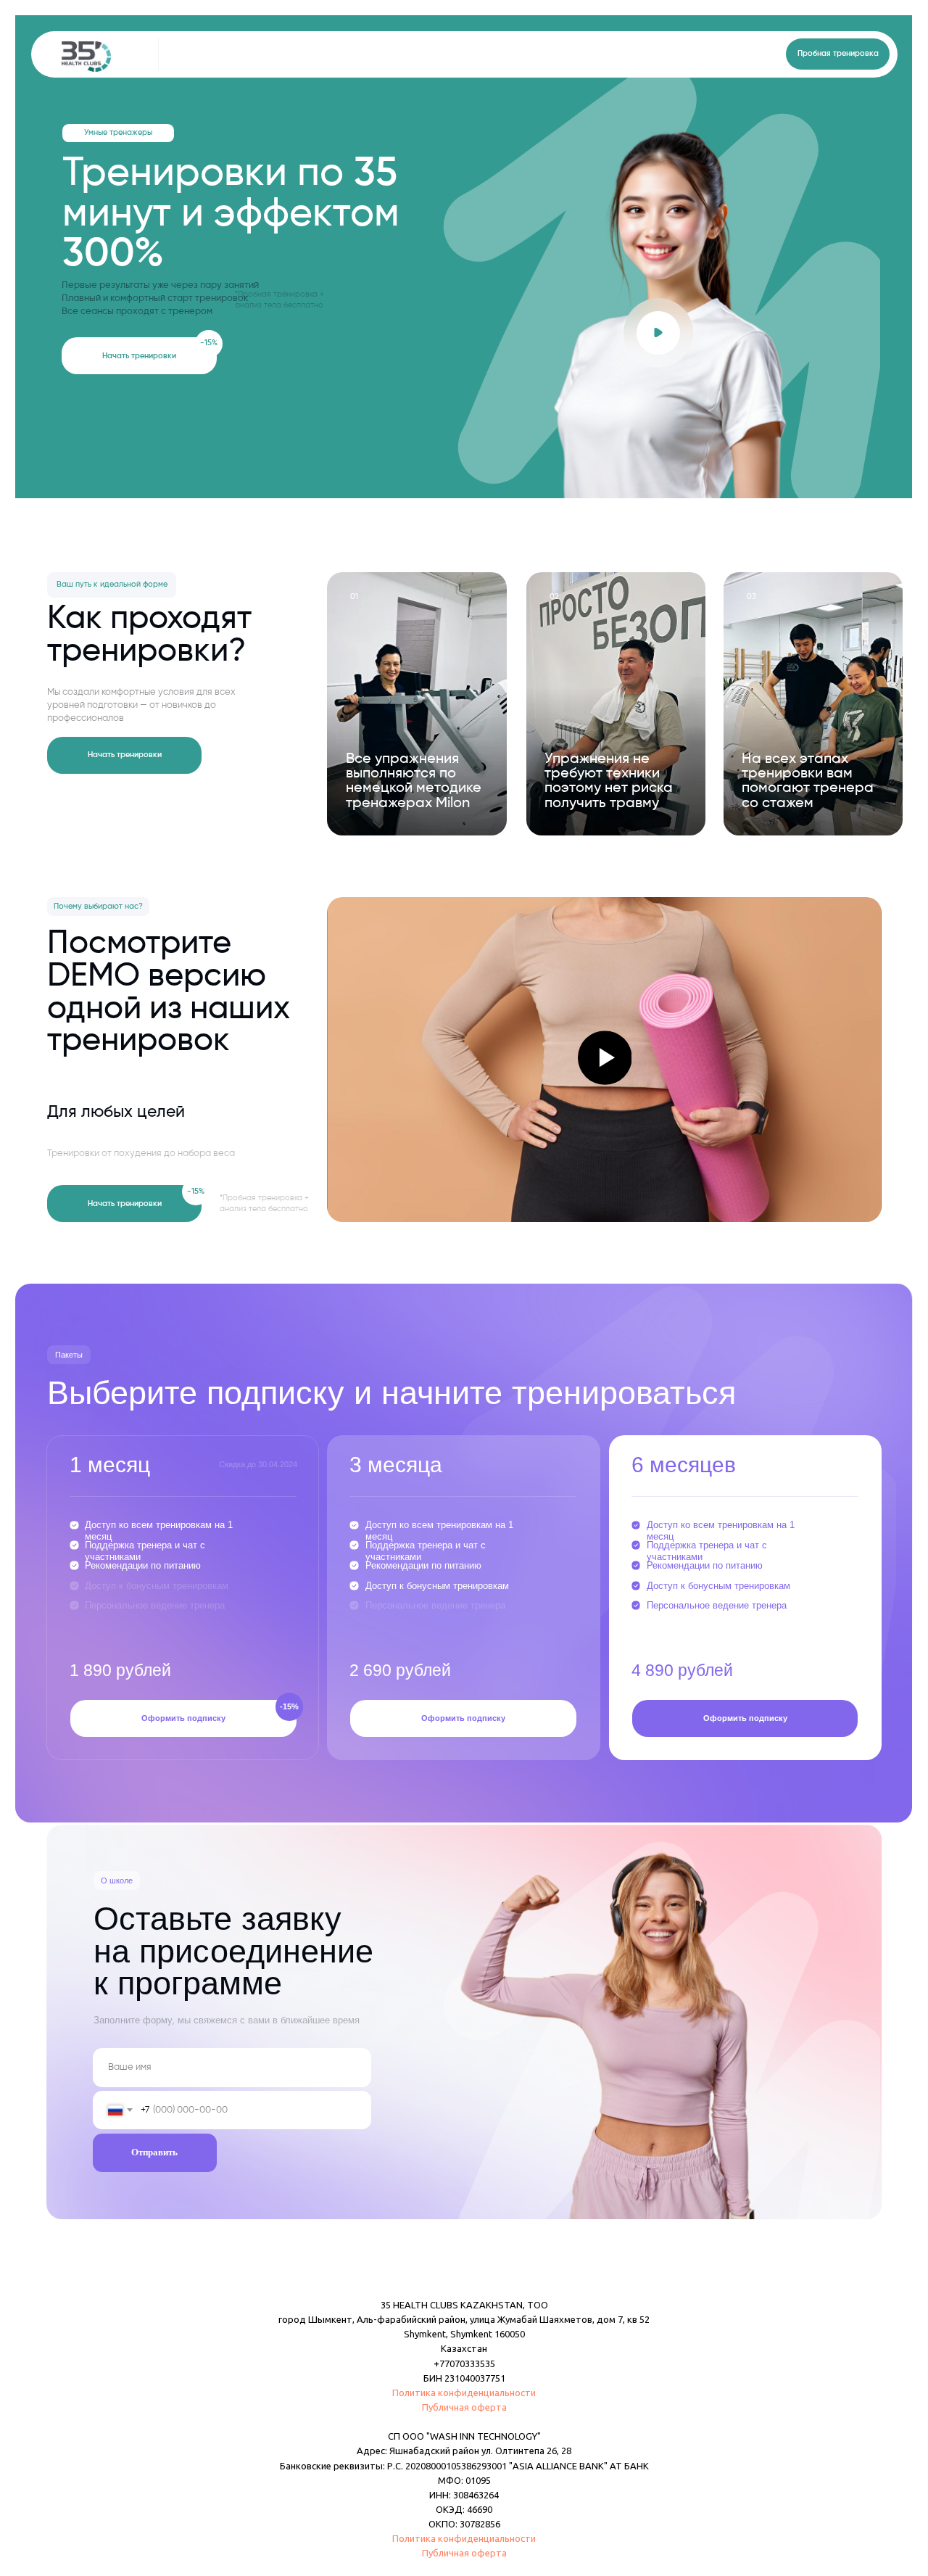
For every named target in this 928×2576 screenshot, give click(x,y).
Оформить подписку (183, 1718)
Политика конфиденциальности (464, 2393)
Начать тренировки (139, 356)
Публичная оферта (464, 2407)
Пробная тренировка (838, 54)
